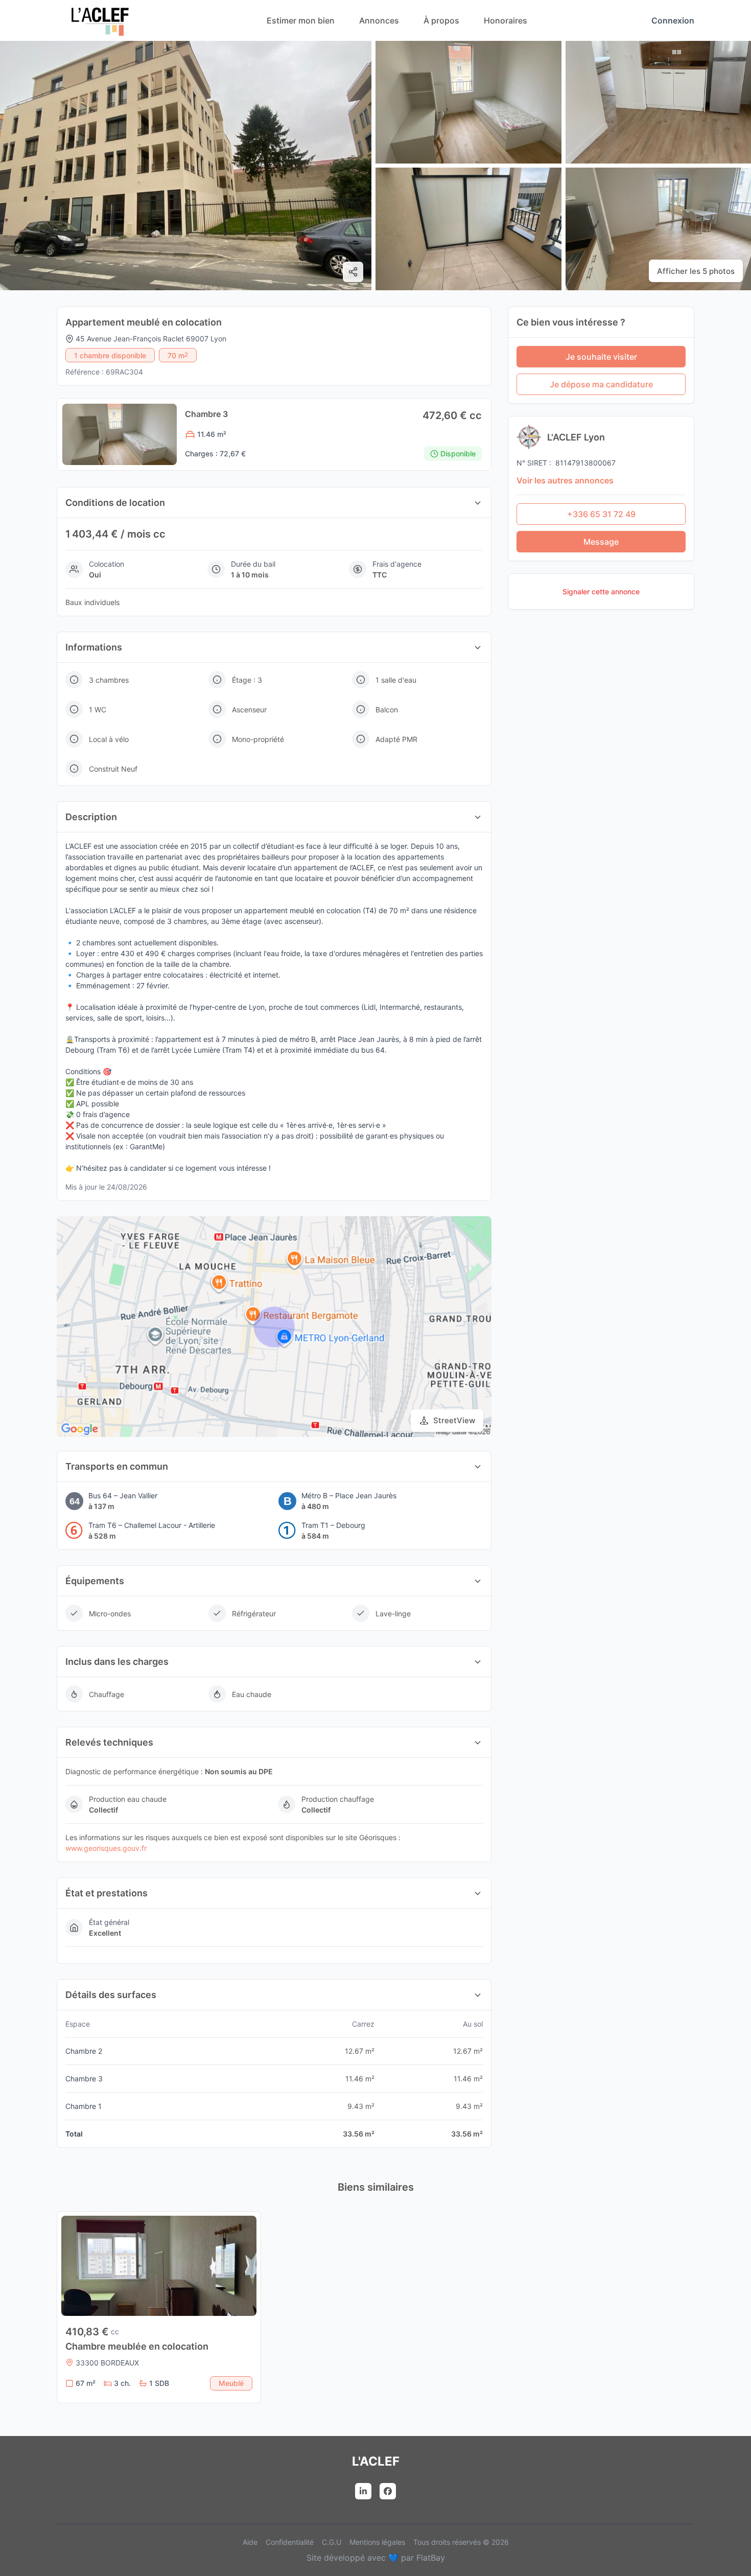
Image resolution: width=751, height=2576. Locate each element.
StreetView (454, 1420)
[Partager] (353, 272)
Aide (250, 2542)
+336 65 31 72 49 (601, 514)
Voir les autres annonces (565, 480)
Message (601, 542)
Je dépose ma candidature (601, 384)
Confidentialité (290, 2542)
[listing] (100, 33)
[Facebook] (388, 2491)
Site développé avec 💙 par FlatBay (376, 2558)
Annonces (379, 20)
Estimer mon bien (301, 20)
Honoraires (506, 20)
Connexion (673, 20)
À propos (441, 20)
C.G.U (332, 2542)
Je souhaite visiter (601, 357)
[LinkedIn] (363, 2491)
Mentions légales (377, 2542)
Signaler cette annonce (601, 591)
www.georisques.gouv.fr (106, 1848)
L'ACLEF (376, 2461)
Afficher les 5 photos (696, 271)
